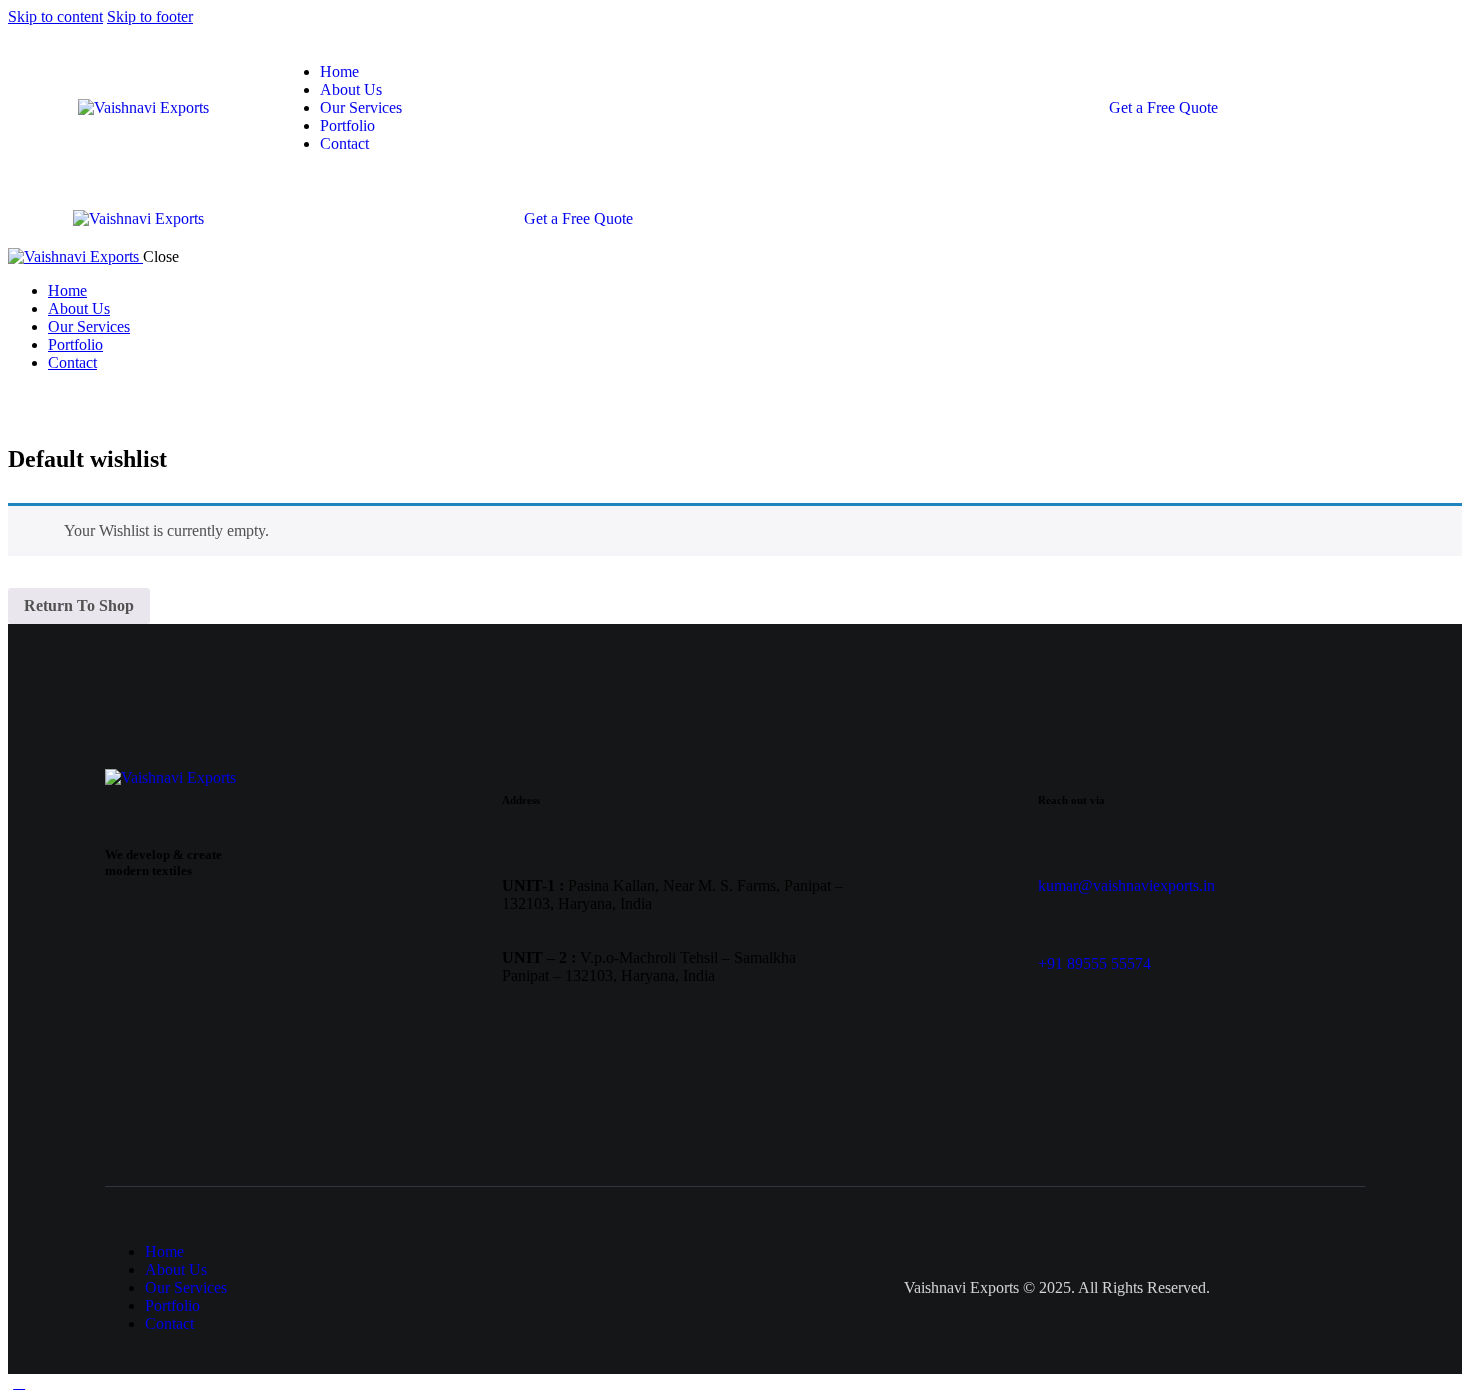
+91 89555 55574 (1094, 963)
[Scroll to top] (19, 1382)
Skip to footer (150, 16)
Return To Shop (79, 605)
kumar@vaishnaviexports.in (1126, 885)
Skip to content (55, 16)
